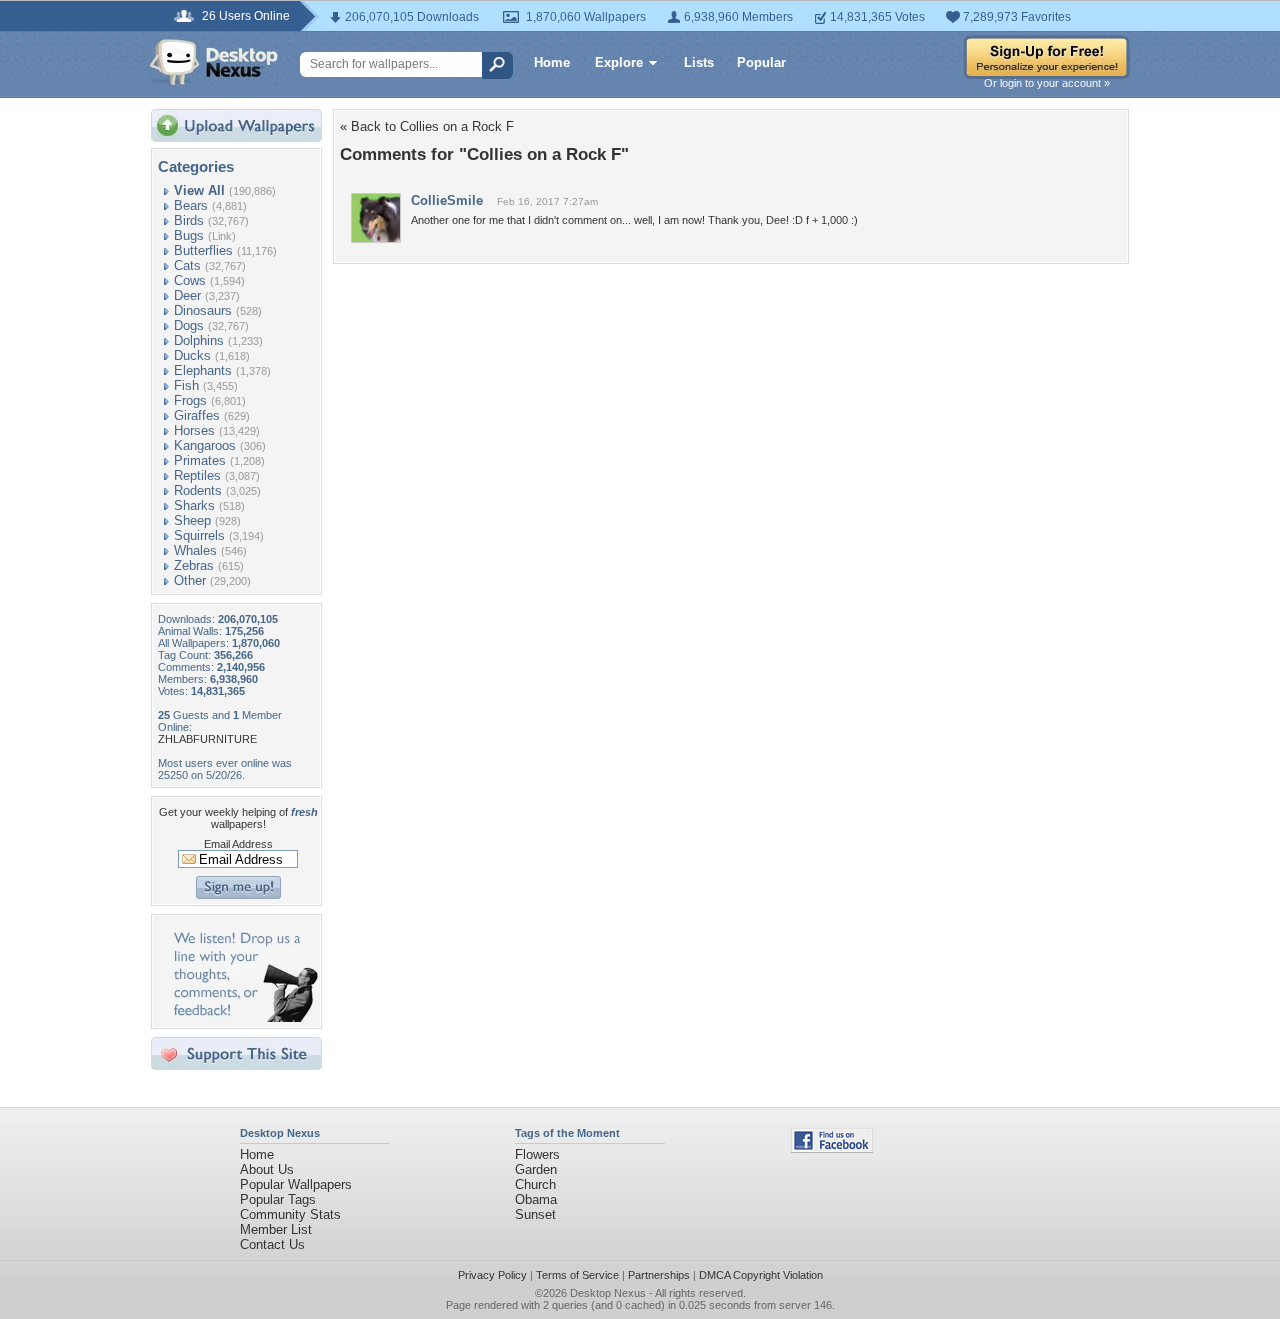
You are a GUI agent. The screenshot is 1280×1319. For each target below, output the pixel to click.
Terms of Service (577, 1275)
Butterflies (203, 250)
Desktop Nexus (608, 1293)
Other (190, 580)
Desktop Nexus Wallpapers (214, 62)
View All (199, 190)
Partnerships (659, 1275)
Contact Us (272, 1244)
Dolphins (199, 340)
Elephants (203, 370)
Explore (619, 62)
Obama (536, 1199)
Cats (187, 265)
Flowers (537, 1154)
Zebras (194, 565)
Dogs (189, 325)
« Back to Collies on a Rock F (427, 126)
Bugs (189, 235)
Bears (191, 205)
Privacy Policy (492, 1275)
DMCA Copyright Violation (761, 1275)
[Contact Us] (242, 1017)
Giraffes (197, 415)
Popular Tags (278, 1199)
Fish (186, 385)
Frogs (190, 400)
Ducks (192, 355)
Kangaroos (205, 445)
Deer (187, 295)
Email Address (238, 844)
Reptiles (197, 475)
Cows (190, 280)
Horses (194, 430)
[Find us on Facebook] (832, 1148)
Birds (189, 220)
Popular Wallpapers (296, 1184)
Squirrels (199, 535)
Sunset (535, 1214)
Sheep (192, 520)
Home (552, 62)
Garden (536, 1169)
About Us (267, 1169)
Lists (699, 62)
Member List (276, 1229)
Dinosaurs (203, 310)
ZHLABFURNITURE (207, 739)
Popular (761, 62)
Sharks (194, 505)
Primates (200, 460)
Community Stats (290, 1214)
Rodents (198, 490)
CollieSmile (447, 200)
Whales (195, 550)
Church (535, 1184)
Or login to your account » (1047, 83)
